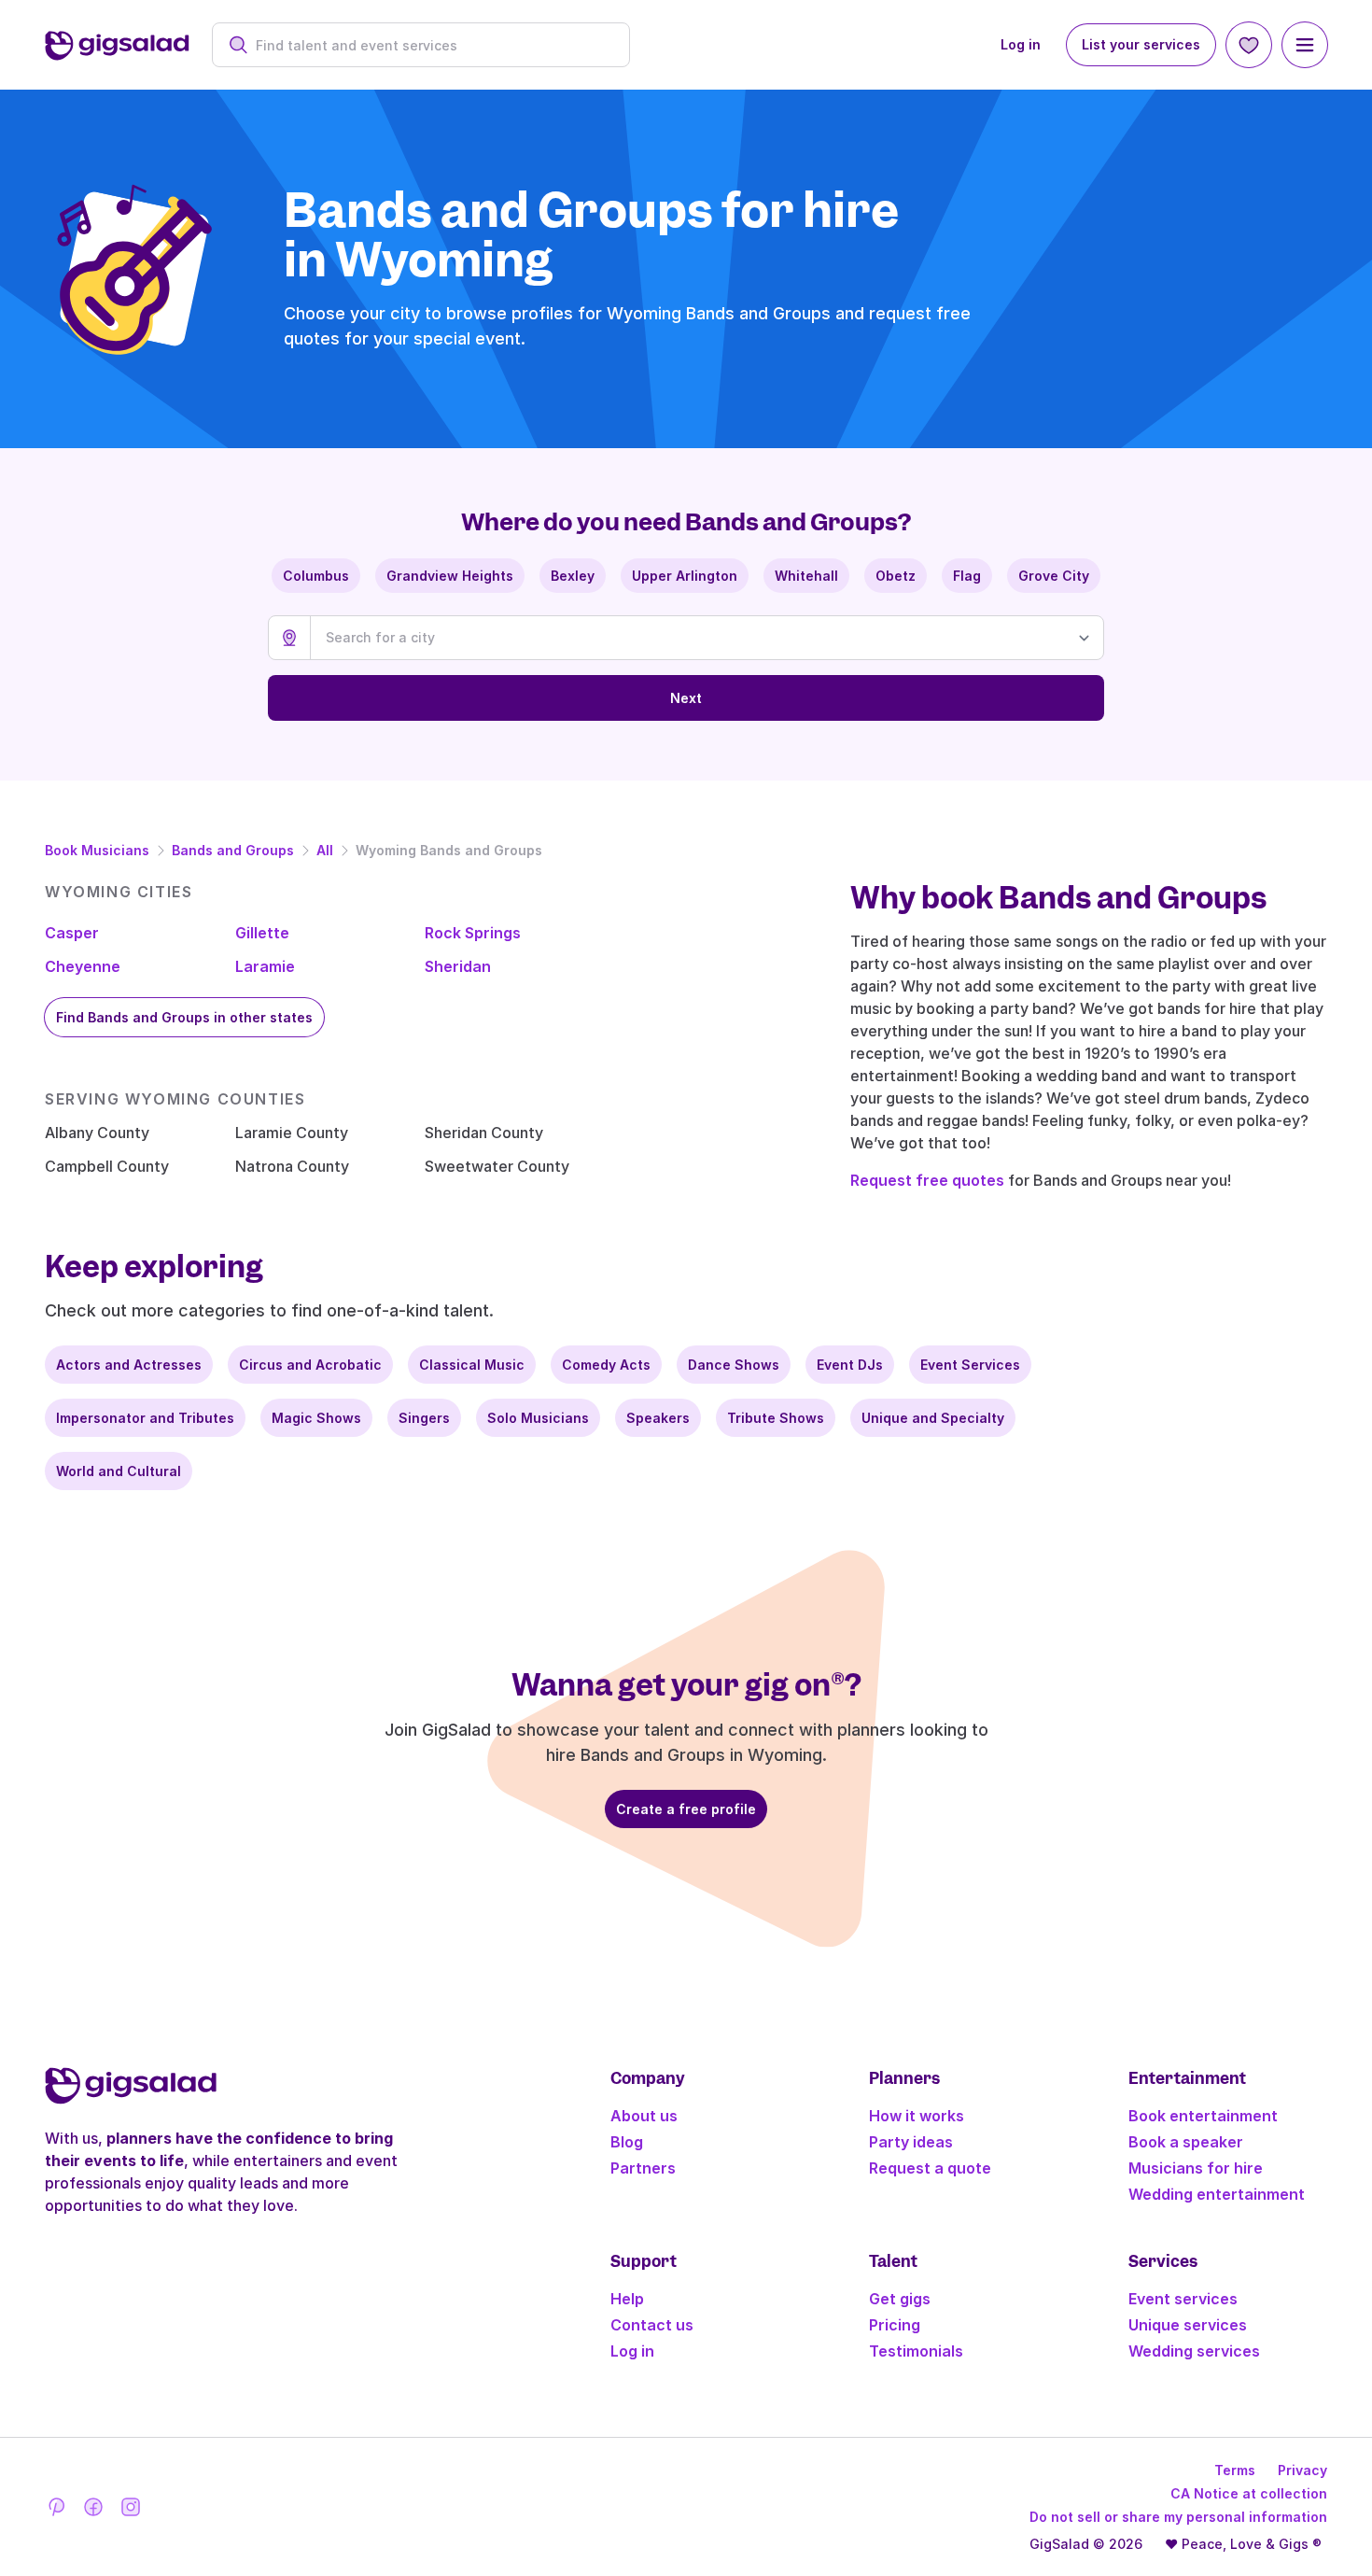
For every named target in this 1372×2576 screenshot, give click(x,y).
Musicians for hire (1196, 2168)
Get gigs (900, 2299)
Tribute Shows (776, 1418)
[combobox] (431, 45)
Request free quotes (927, 1180)
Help (627, 2299)
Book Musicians (97, 850)
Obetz (896, 576)
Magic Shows (316, 1418)
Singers (424, 1418)
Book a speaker (1186, 2142)
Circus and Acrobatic (310, 1365)
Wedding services (1194, 2351)
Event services (1183, 2299)
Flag (967, 576)
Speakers (658, 1418)
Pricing (895, 2325)
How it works (917, 2116)
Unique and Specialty (933, 1418)
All (325, 850)
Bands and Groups (233, 850)
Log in (1021, 44)
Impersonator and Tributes (145, 1418)
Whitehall (806, 576)
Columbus (316, 576)
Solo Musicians (538, 1418)
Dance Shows (734, 1365)
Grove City (1054, 576)
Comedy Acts (606, 1365)
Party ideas (911, 2142)
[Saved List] (1249, 45)
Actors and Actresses (129, 1365)
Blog (627, 2142)
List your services (1141, 44)
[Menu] (1305, 45)
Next (686, 698)
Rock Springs (473, 933)
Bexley (573, 576)
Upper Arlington (685, 576)
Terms (1235, 2470)
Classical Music (472, 1365)
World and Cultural (119, 1471)
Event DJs (850, 1365)
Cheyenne (83, 966)
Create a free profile (686, 1809)
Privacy (1302, 2470)
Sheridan (458, 966)
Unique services (1188, 2325)
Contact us (652, 2325)
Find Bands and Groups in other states (184, 1017)
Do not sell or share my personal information (1178, 2517)
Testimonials (916, 2351)
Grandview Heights (450, 576)
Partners (643, 2168)
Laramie (265, 966)
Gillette (262, 933)
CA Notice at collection (1249, 2493)
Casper (72, 933)
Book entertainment (1203, 2116)
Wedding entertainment (1217, 2194)
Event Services (970, 1365)
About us (644, 2116)
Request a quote (930, 2168)
